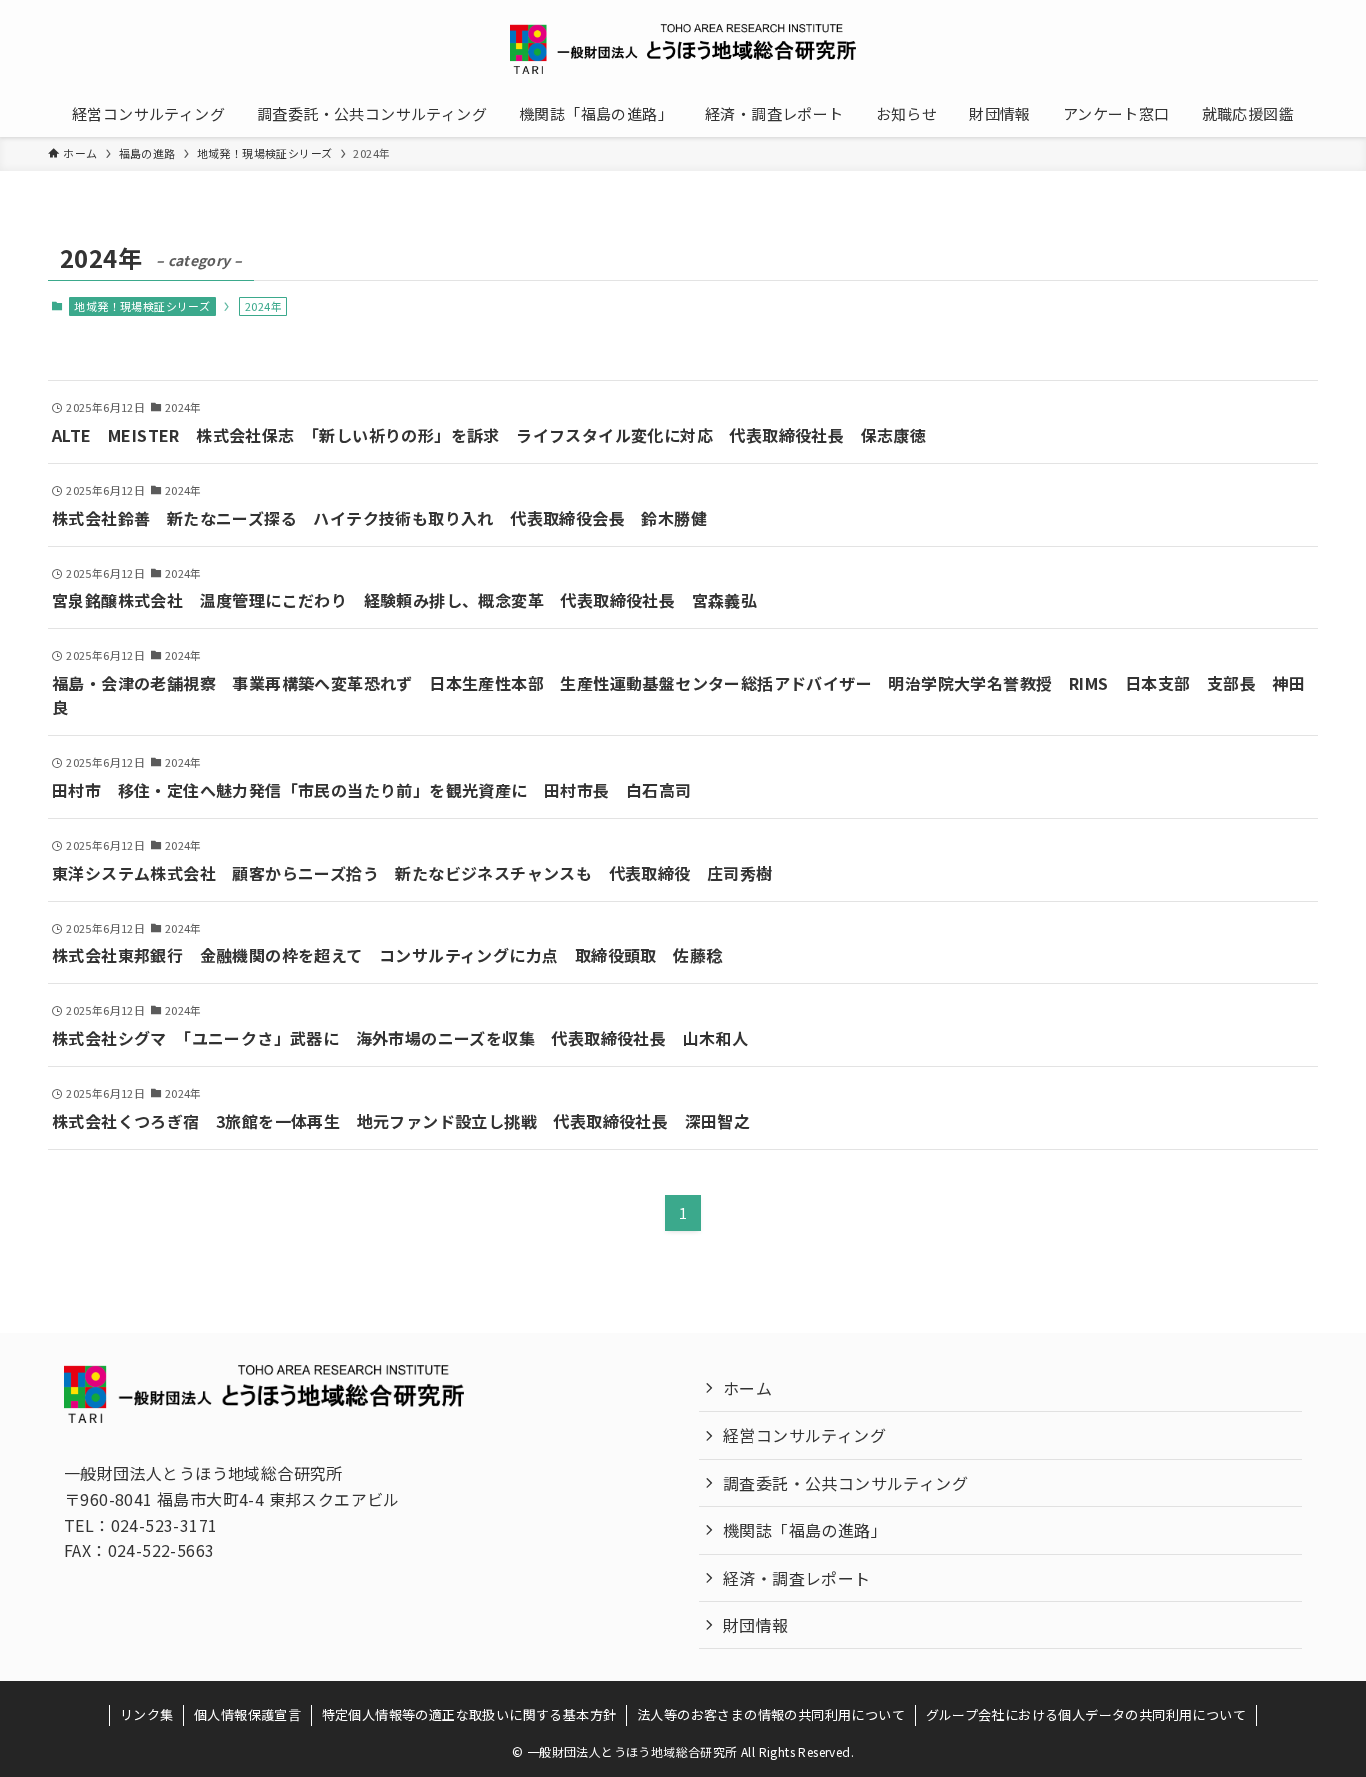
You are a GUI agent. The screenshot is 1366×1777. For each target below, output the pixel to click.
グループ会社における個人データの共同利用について (1086, 1714)
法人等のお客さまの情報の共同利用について (771, 1714)
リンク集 (147, 1714)
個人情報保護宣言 (247, 1714)
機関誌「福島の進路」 (805, 1530)
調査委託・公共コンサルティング (845, 1483)
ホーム (747, 1388)
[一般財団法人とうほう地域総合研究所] (683, 49)
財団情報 (756, 1625)
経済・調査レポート (797, 1578)
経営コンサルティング (804, 1435)
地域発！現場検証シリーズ (142, 306)
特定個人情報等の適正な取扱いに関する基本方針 (469, 1714)
